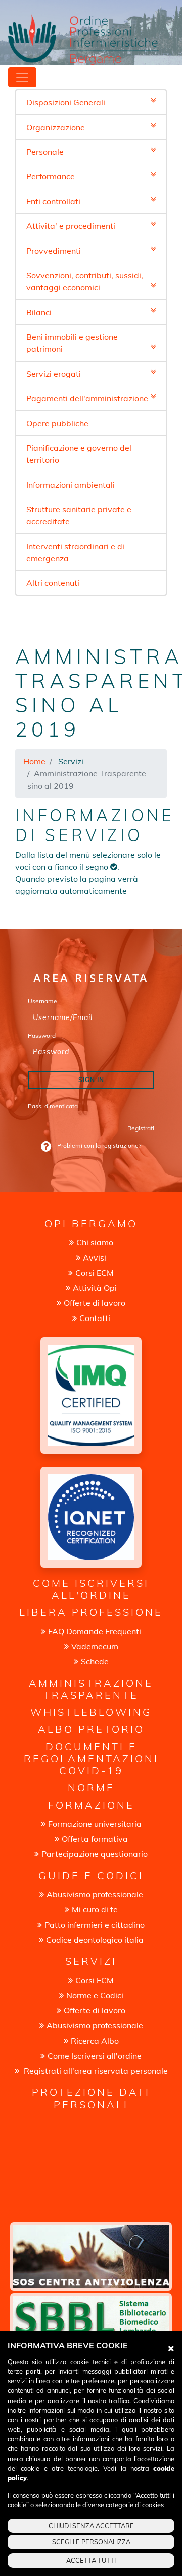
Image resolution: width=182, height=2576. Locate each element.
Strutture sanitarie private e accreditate (79, 515)
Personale (45, 152)
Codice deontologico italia (95, 1940)
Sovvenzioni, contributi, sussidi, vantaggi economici (85, 281)
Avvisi (95, 1257)
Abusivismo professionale (95, 1894)
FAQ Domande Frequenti (95, 1631)
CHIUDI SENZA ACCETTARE (91, 2526)
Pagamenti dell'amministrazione (87, 398)
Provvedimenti (54, 251)
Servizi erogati (54, 374)
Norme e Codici (95, 1995)
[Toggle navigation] (22, 77)
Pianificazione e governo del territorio (79, 454)
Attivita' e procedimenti (71, 226)
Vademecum (95, 1646)
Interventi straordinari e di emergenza (75, 552)
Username (42, 1001)
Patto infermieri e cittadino (95, 1925)
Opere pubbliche (57, 423)
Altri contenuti (53, 583)
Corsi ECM (95, 1273)
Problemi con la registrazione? (98, 1145)
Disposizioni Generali (66, 102)
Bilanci (39, 312)
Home (34, 761)
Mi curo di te (95, 1909)
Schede (95, 1661)
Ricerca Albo (95, 2041)
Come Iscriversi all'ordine (95, 2056)
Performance (51, 176)
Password (42, 1035)
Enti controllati (53, 201)
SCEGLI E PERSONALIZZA (91, 2542)
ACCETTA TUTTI (91, 2560)
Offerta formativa (95, 1839)
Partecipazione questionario (95, 1854)
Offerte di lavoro (95, 1303)
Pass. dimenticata (53, 1106)
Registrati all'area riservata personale (95, 2071)
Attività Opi (95, 1288)
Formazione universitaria (95, 1824)
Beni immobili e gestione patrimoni (72, 343)
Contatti (95, 1318)
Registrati (141, 1128)
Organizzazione (56, 127)
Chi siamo (95, 1242)
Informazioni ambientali (71, 485)
